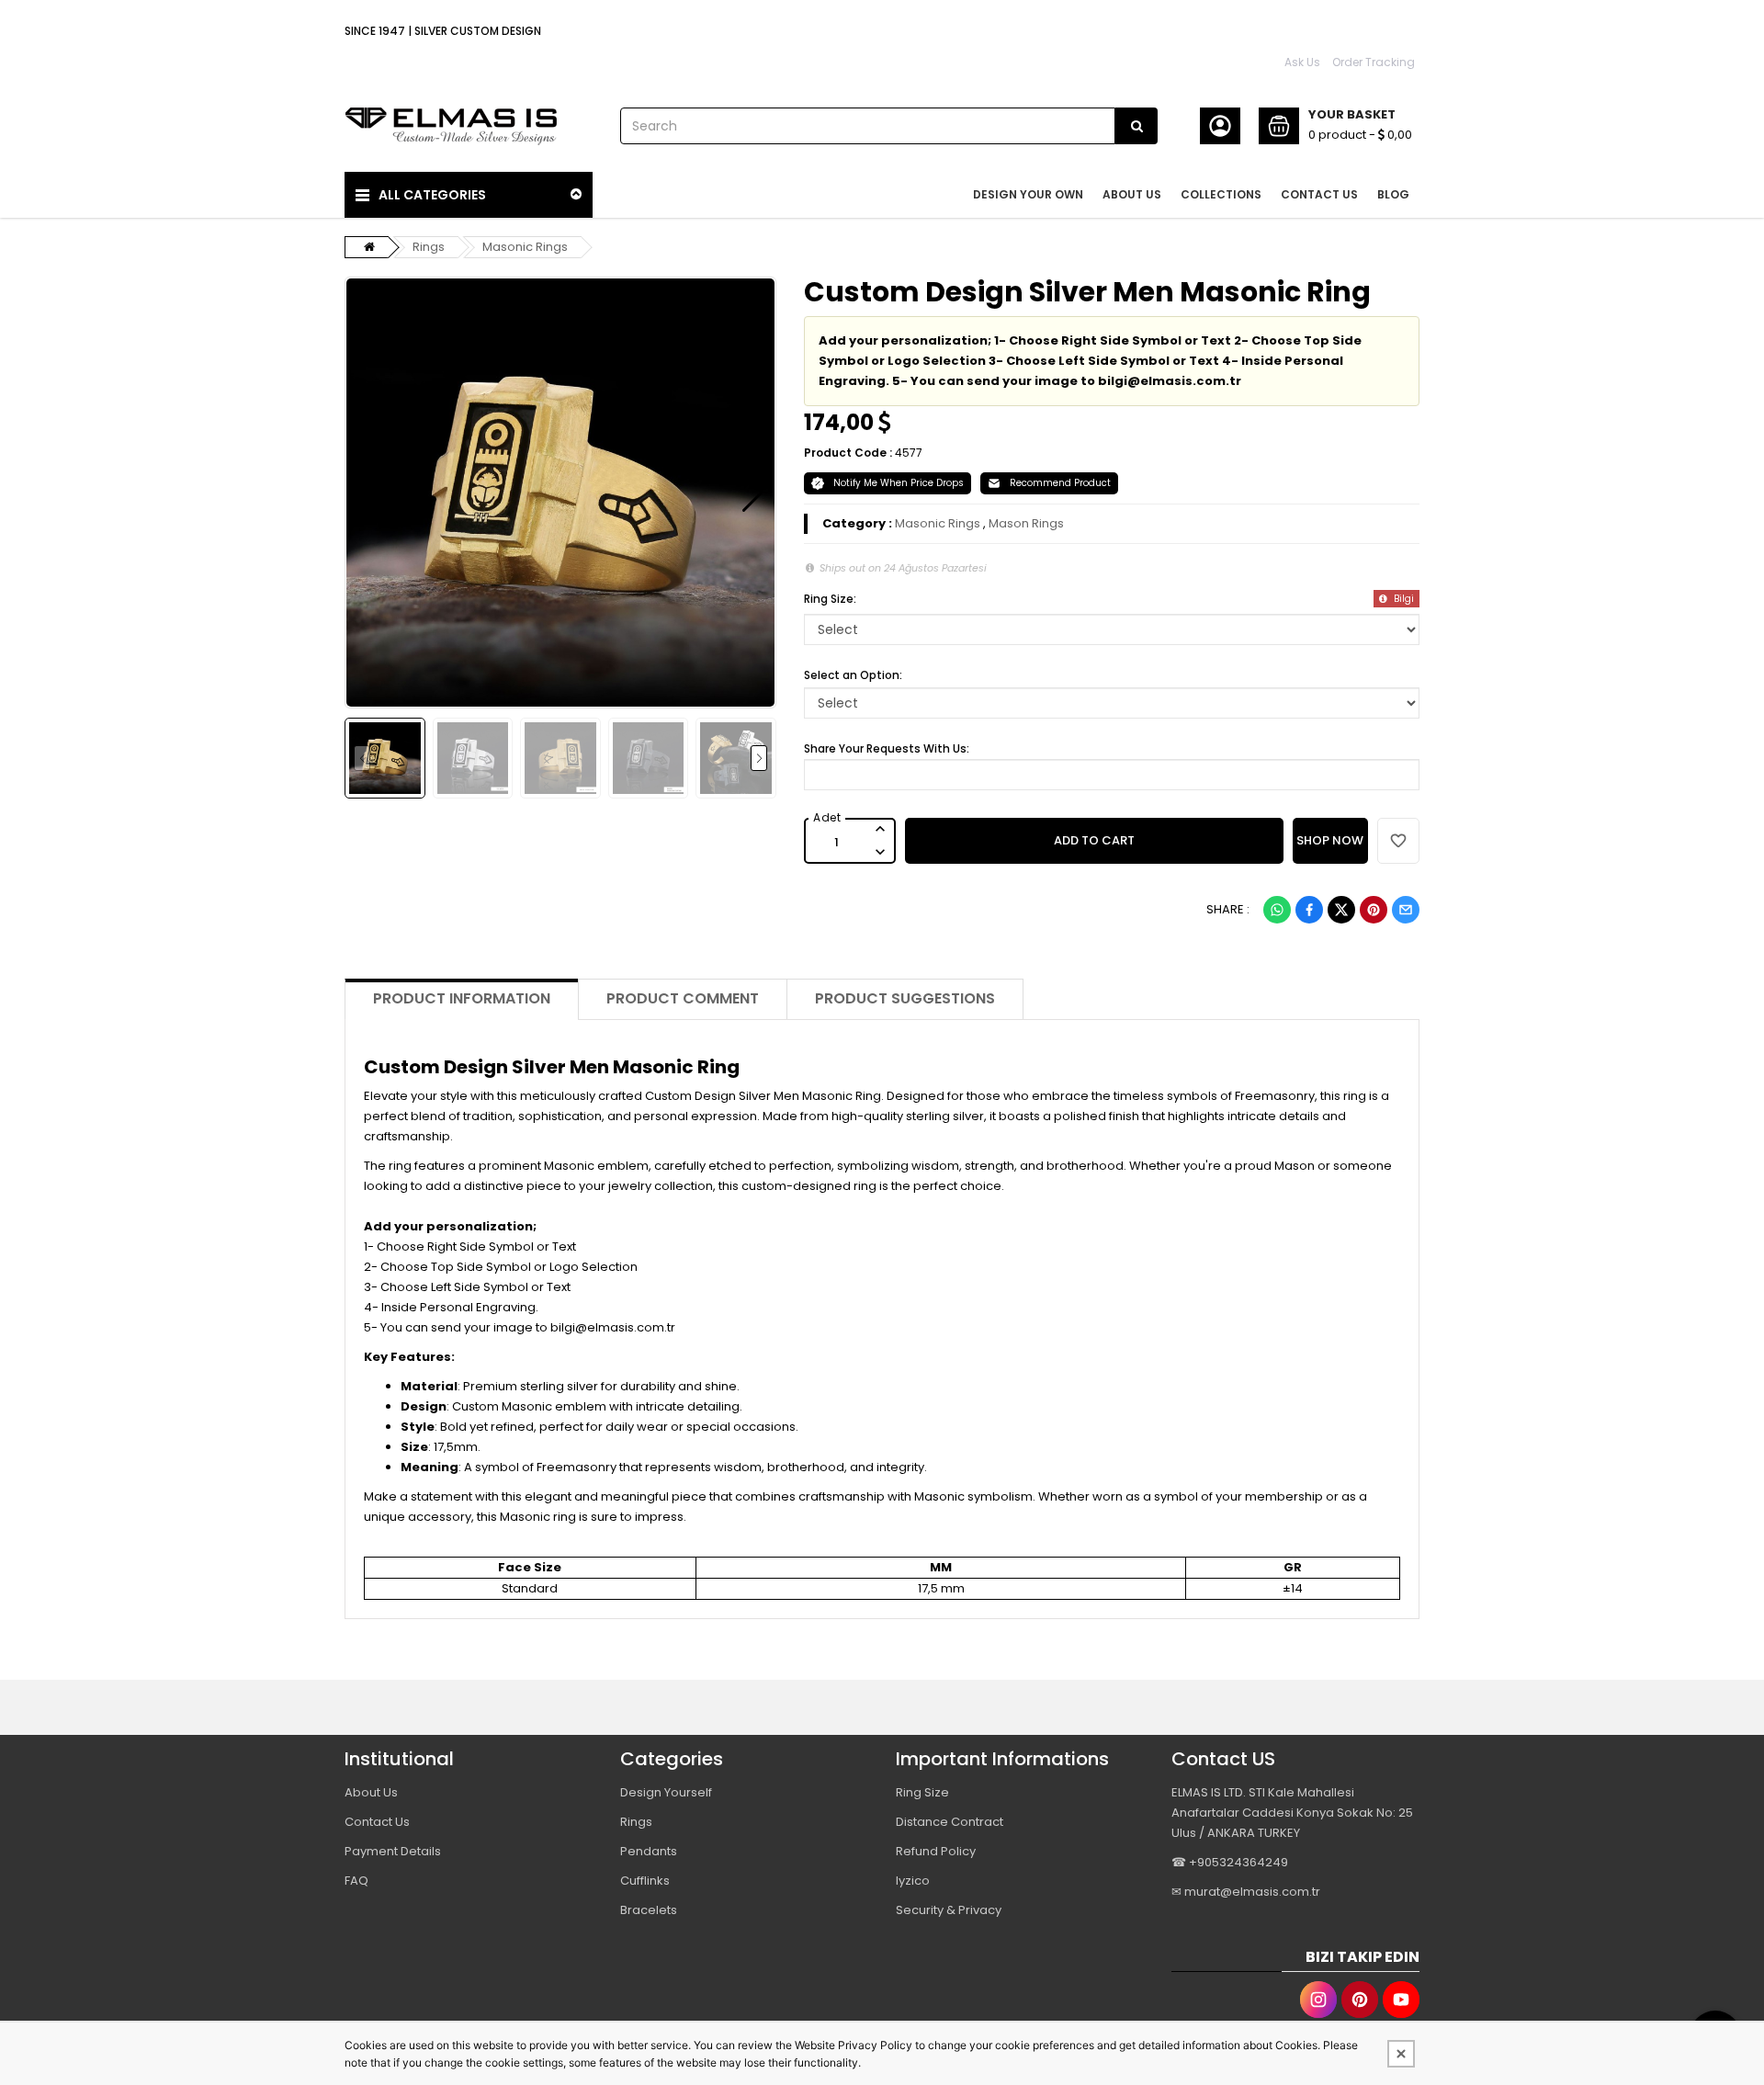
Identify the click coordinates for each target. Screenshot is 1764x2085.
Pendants (649, 1851)
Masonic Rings (525, 247)
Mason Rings (1026, 523)
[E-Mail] (1406, 910)
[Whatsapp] (1277, 910)
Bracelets (649, 1910)
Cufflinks (645, 1881)
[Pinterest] (1374, 910)
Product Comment (683, 998)
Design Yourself (666, 1792)
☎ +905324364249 (1230, 1862)
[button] (368, 493)
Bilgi (1402, 599)
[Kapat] (1401, 2054)
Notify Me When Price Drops (899, 483)
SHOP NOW (1330, 840)
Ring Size (922, 1792)
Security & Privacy (949, 1910)
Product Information (462, 998)
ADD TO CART (1094, 840)
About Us (371, 1792)
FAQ (356, 1881)
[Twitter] (1341, 910)
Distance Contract (950, 1822)
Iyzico (913, 1881)
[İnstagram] (1318, 2000)
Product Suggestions (905, 998)
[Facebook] (1309, 910)
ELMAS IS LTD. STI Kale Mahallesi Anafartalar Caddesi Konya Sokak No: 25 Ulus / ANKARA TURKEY (1292, 1813)
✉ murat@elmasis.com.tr (1246, 1892)
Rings (429, 247)
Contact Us (377, 1822)
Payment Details (393, 1851)
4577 (909, 453)
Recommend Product (1060, 483)
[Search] (1136, 126)
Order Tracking (1374, 62)
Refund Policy (936, 1851)
